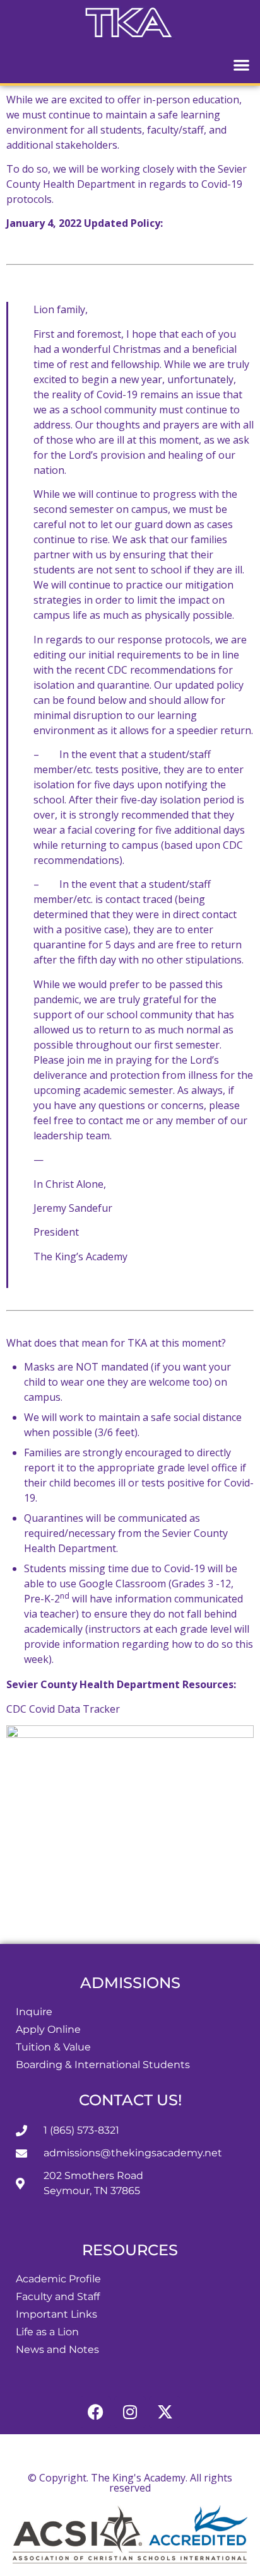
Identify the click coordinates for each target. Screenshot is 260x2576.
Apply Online (48, 2029)
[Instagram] (130, 2412)
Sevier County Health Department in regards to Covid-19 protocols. (127, 184)
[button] (242, 65)
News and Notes (57, 2349)
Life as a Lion (47, 2332)
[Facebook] (95, 2412)
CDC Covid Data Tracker (64, 1709)
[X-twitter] (165, 2412)
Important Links (56, 2314)
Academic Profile (58, 2279)
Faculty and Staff (58, 2297)
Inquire (34, 2012)
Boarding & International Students (103, 2065)
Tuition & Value (53, 2047)
